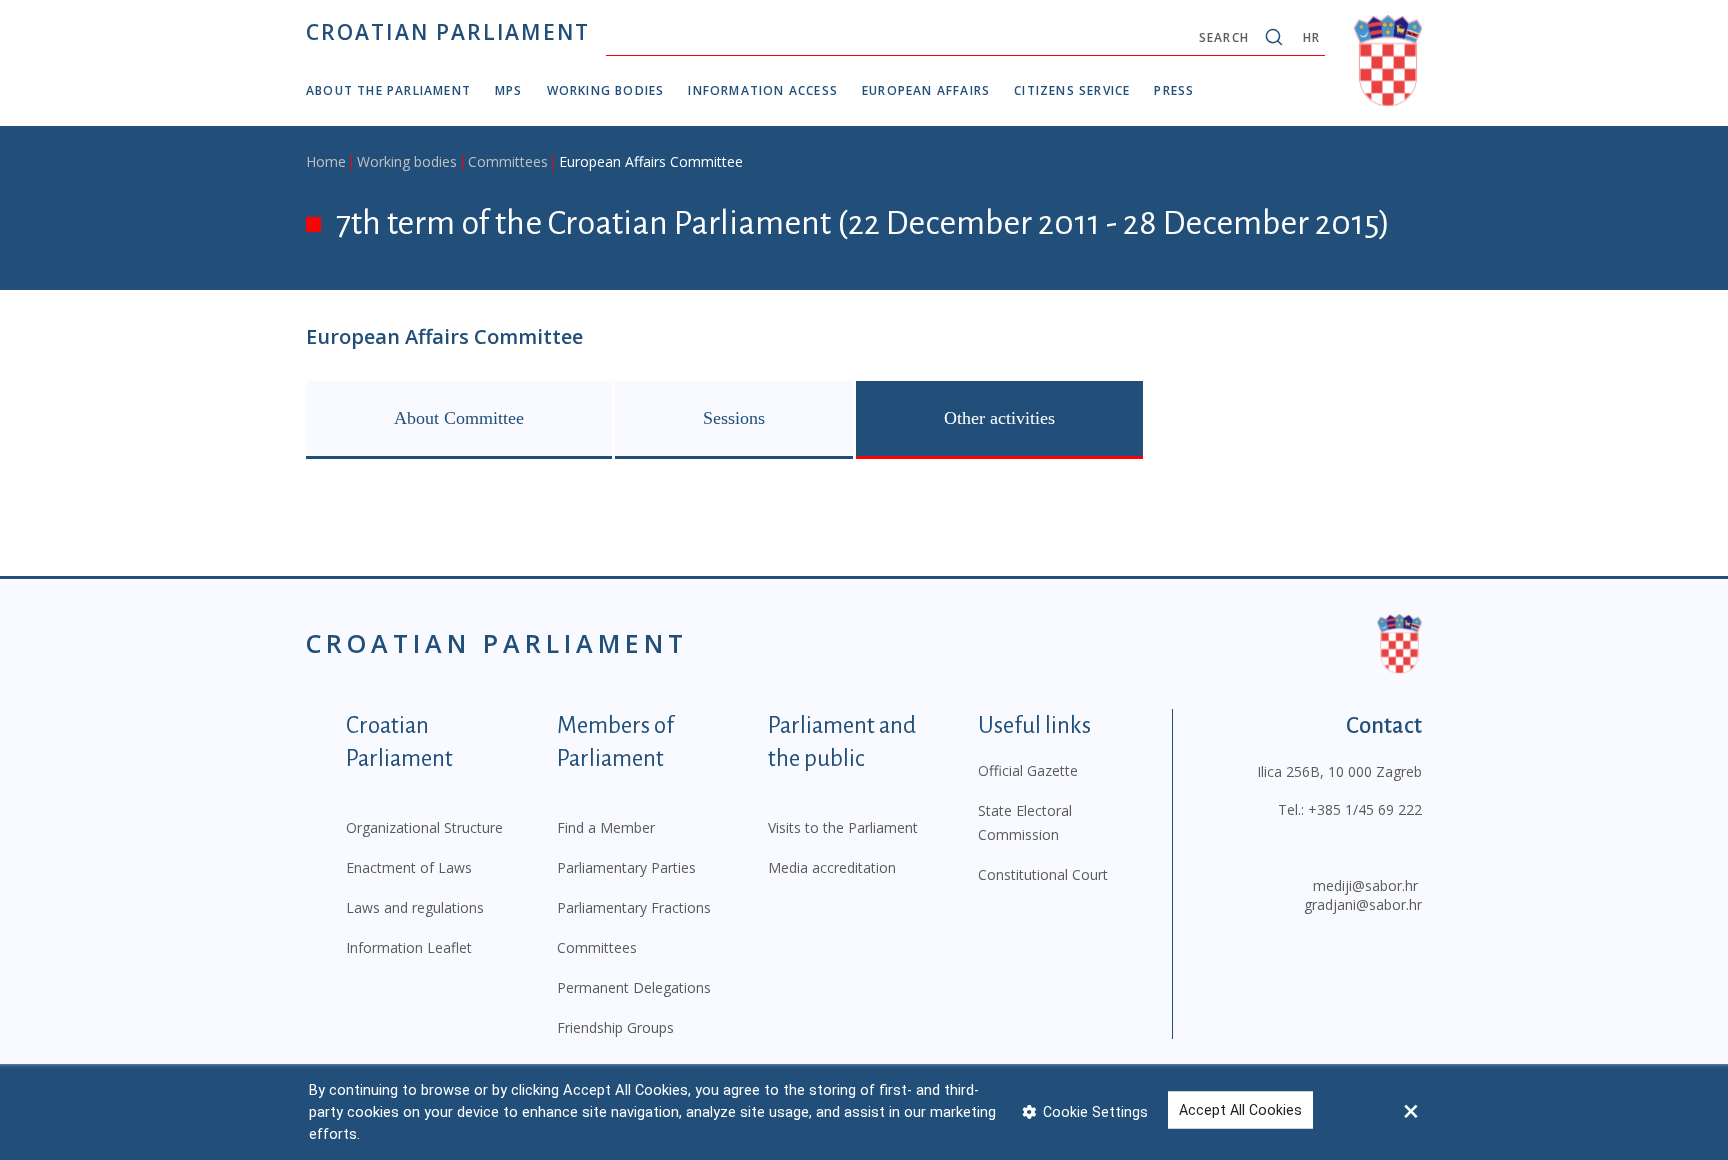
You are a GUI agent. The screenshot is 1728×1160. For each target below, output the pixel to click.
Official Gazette (1028, 770)
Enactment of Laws (409, 867)
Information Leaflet (409, 947)
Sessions (734, 418)
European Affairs (926, 90)
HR (1311, 37)
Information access (763, 90)
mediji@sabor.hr (1365, 885)
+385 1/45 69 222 (1365, 809)
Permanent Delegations (634, 987)
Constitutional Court (1043, 874)
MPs (509, 90)
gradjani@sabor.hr (1363, 904)
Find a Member (606, 827)
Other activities (999, 418)
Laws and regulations (415, 907)
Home (326, 161)
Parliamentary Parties (626, 867)
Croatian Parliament (448, 32)
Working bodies (606, 90)
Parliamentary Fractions (634, 907)
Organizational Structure (424, 827)
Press (1174, 90)
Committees (508, 161)
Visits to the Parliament (843, 827)
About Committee (459, 418)
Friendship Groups (615, 1027)
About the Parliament (388, 90)
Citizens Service (1072, 90)
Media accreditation (832, 867)
